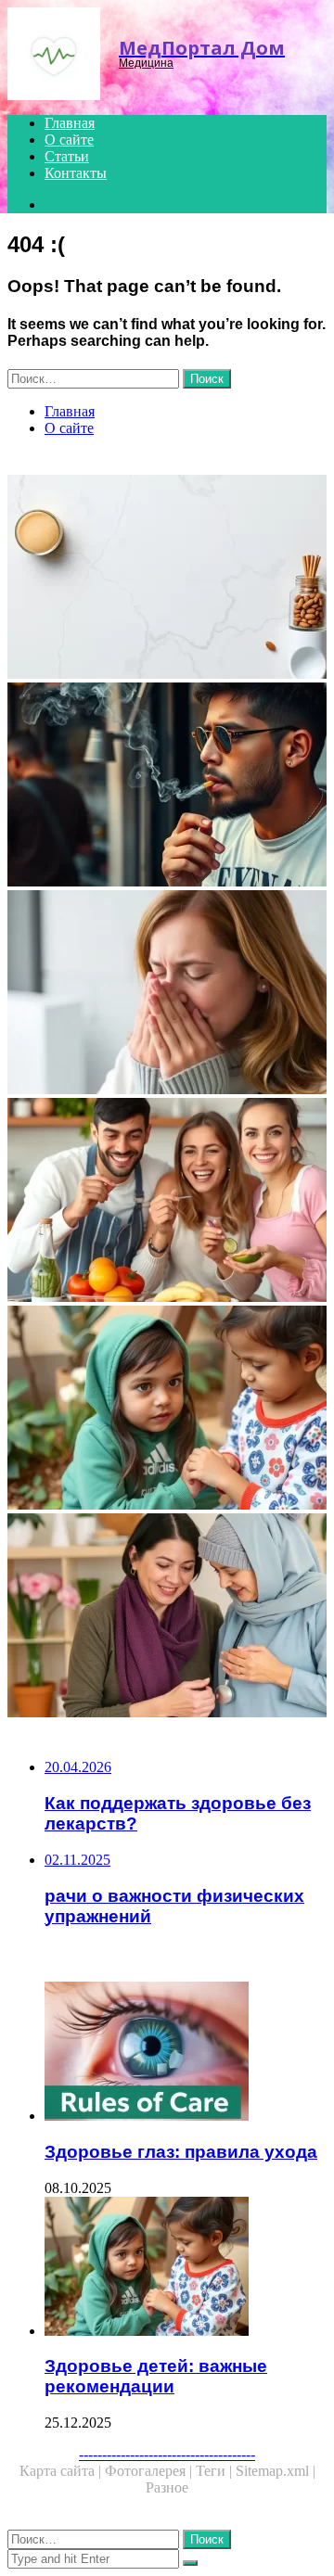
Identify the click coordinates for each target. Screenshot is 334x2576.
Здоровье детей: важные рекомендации (156, 2376)
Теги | (216, 2471)
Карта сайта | (62, 2471)
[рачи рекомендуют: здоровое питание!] (167, 1202)
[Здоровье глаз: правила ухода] (186, 2053)
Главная (70, 123)
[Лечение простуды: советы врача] (167, 994)
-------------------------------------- (167, 2454)
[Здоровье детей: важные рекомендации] (167, 1409)
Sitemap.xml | (276, 2471)
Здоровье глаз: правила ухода (181, 2152)
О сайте (69, 140)
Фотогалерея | (150, 2471)
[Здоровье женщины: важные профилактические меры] (167, 1617)
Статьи (67, 156)
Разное (167, 2487)
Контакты (76, 173)
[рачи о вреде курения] (167, 786)
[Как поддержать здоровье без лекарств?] (167, 579)
